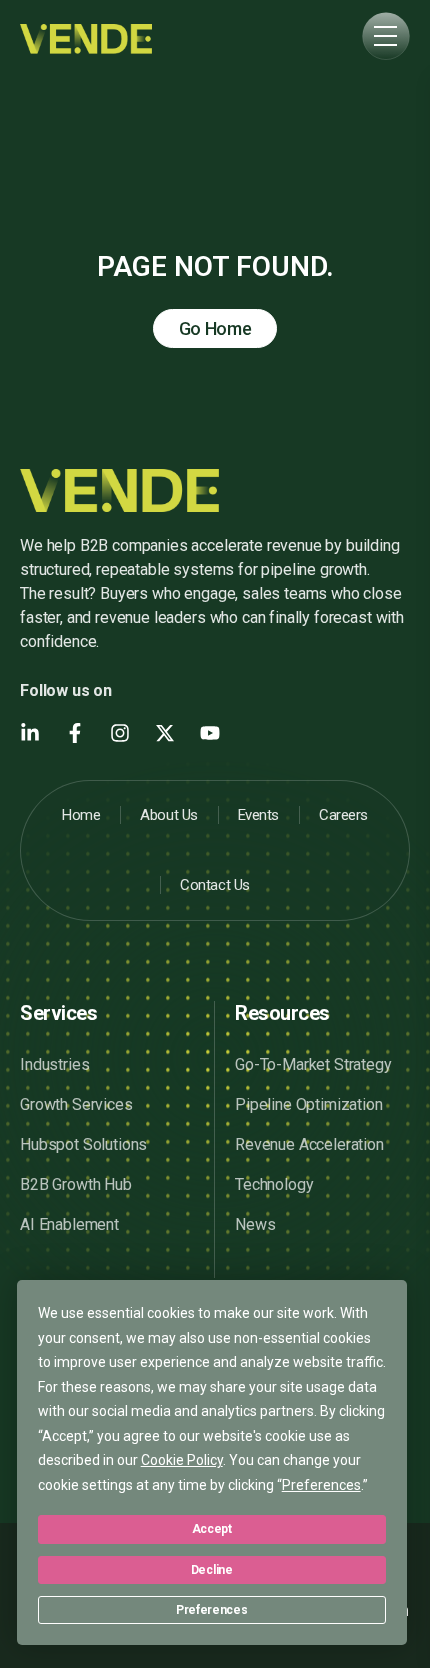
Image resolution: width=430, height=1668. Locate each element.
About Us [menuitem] (168, 815)
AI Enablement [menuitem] (69, 1224)
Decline (212, 1570)
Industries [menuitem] (54, 1064)
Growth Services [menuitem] (76, 1104)
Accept (212, 1529)
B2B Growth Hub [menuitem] (76, 1184)
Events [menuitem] (258, 815)
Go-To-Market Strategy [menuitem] (313, 1064)
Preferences (211, 1610)
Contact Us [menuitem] (215, 885)
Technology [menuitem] (274, 1184)
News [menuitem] (255, 1224)
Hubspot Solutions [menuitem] (83, 1144)
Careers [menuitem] (343, 815)
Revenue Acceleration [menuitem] (309, 1144)
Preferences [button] (321, 1485)
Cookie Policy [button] (182, 1460)
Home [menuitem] (81, 815)
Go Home (215, 328)
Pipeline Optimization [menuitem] (309, 1104)
